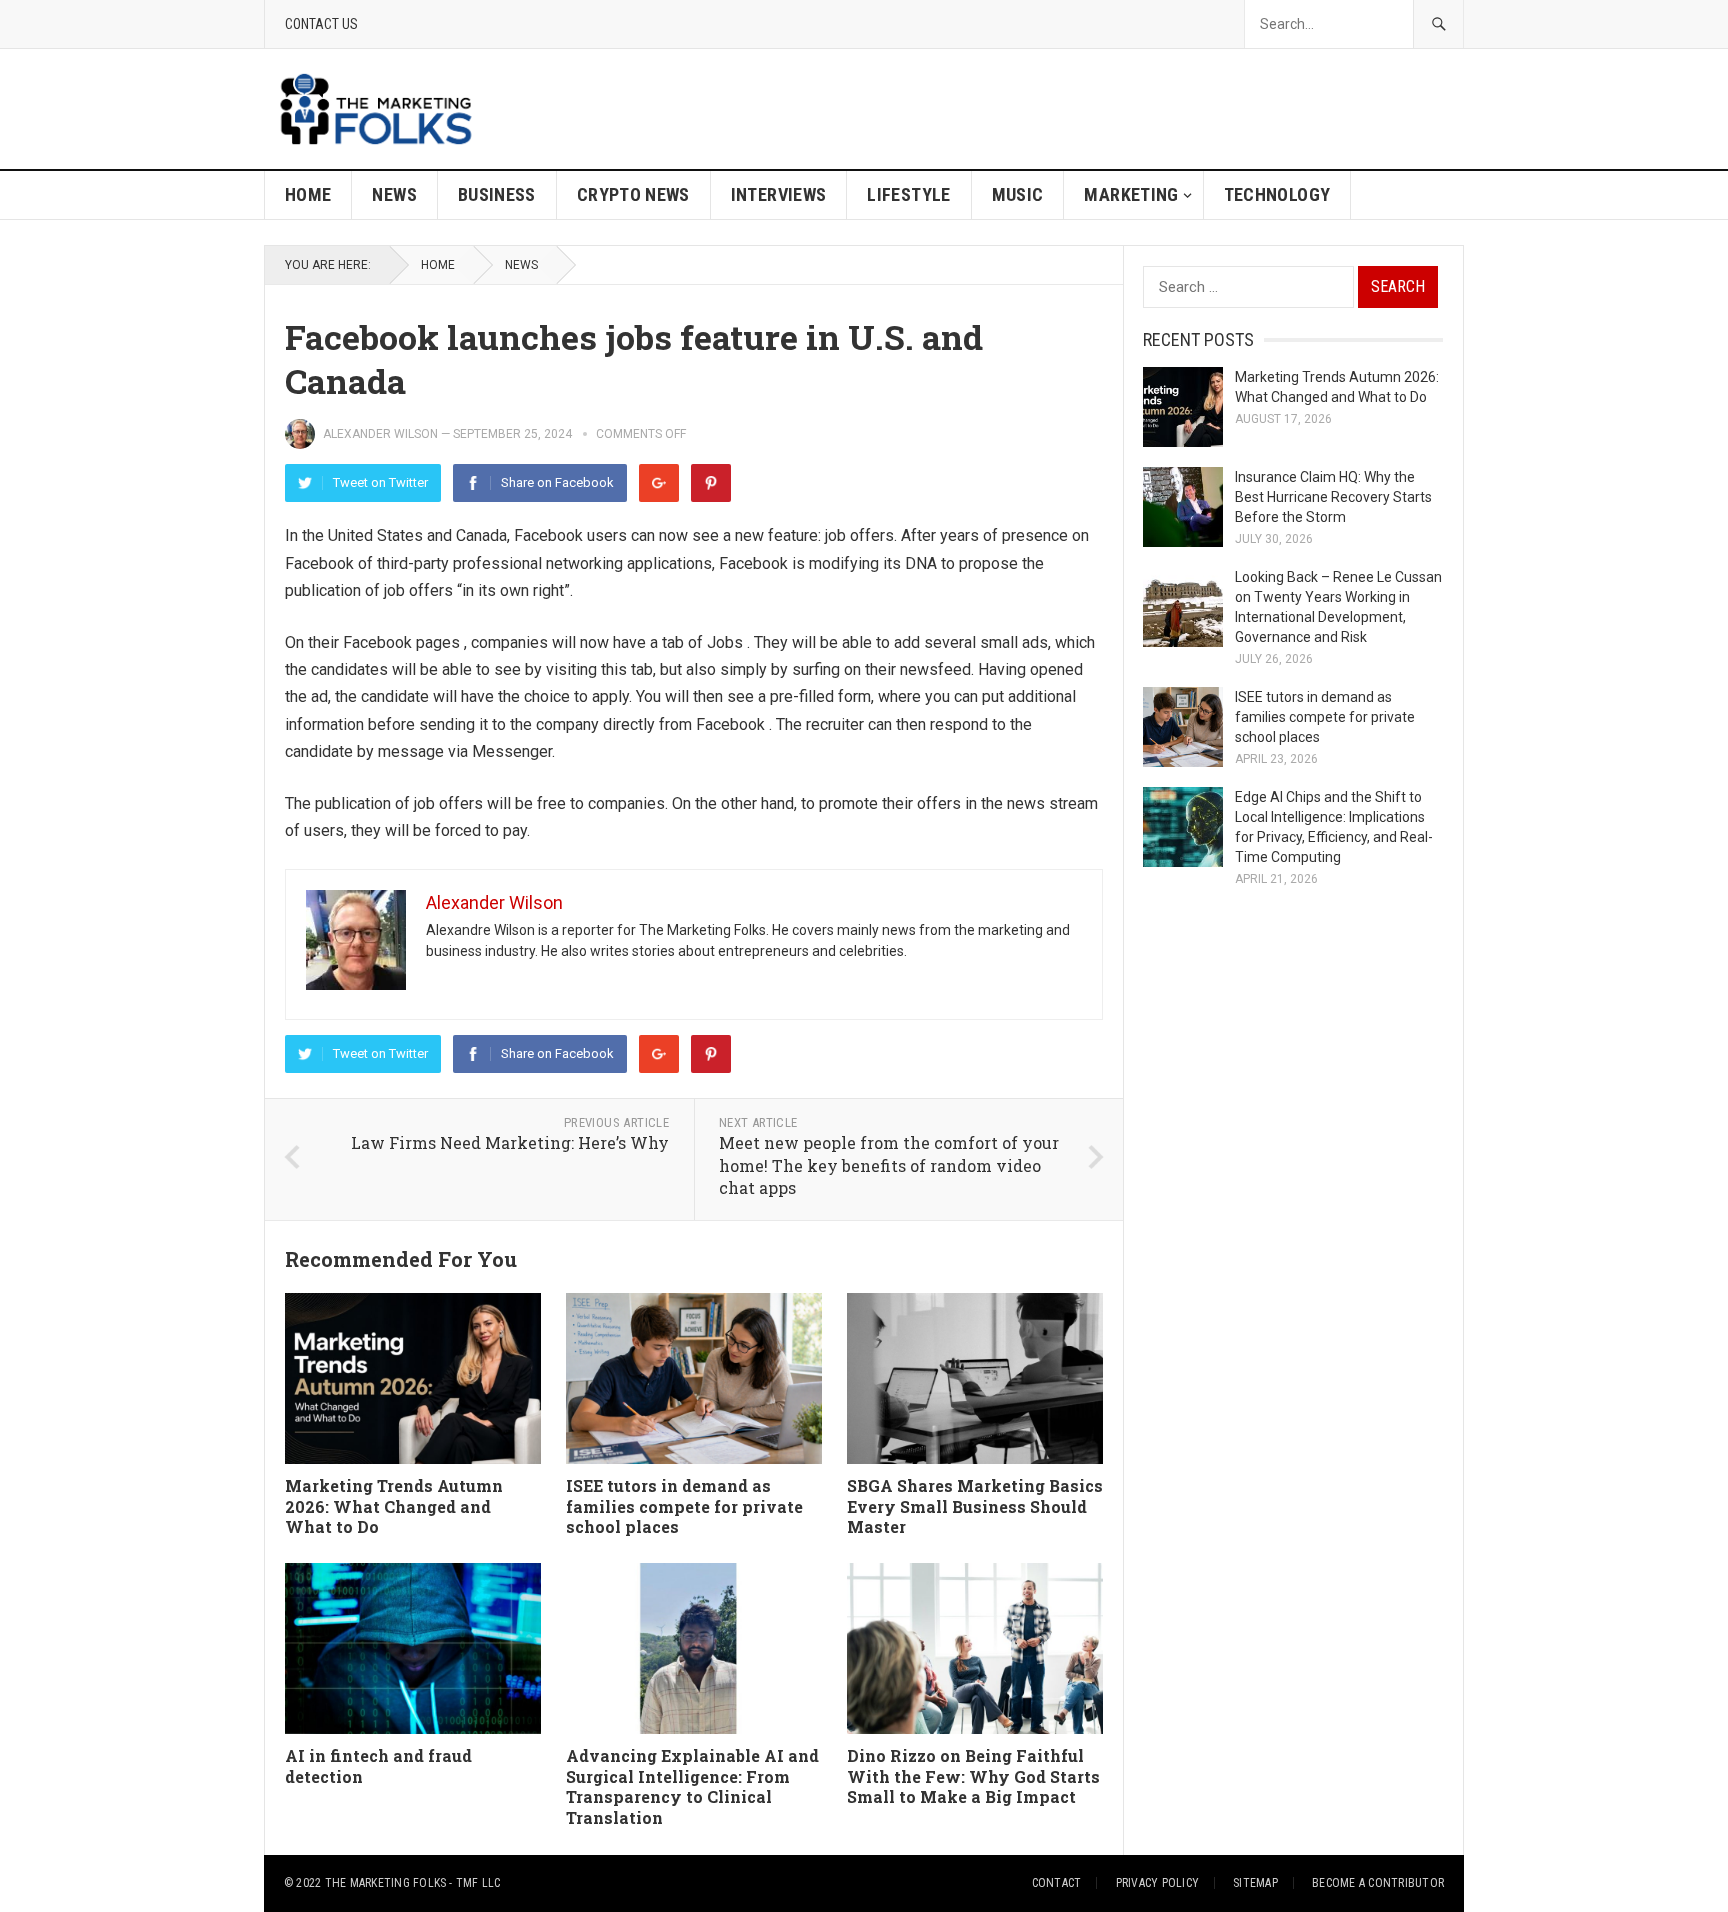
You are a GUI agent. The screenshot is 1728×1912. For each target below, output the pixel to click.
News (394, 194)
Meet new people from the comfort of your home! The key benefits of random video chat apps (889, 1165)
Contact (1057, 1883)
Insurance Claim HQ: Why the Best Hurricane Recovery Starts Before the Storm (1333, 497)
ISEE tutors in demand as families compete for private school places (684, 1506)
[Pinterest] (711, 483)
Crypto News (633, 194)
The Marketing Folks (386, 1883)
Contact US (321, 24)
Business (497, 194)
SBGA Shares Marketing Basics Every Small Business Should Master (975, 1506)
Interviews (779, 194)
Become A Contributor (1378, 1883)
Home (308, 194)
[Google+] (659, 483)
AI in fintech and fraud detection (378, 1766)
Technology (1277, 194)
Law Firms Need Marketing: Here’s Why (510, 1142)
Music (1018, 194)
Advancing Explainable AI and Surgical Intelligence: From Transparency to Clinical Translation (692, 1786)
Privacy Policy (1157, 1883)
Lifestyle (908, 194)
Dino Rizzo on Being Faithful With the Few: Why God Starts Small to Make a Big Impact (973, 1776)
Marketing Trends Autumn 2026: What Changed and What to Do (394, 1506)
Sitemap (1255, 1883)
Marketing (1131, 194)
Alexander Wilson (380, 434)
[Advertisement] (1100, 109)
